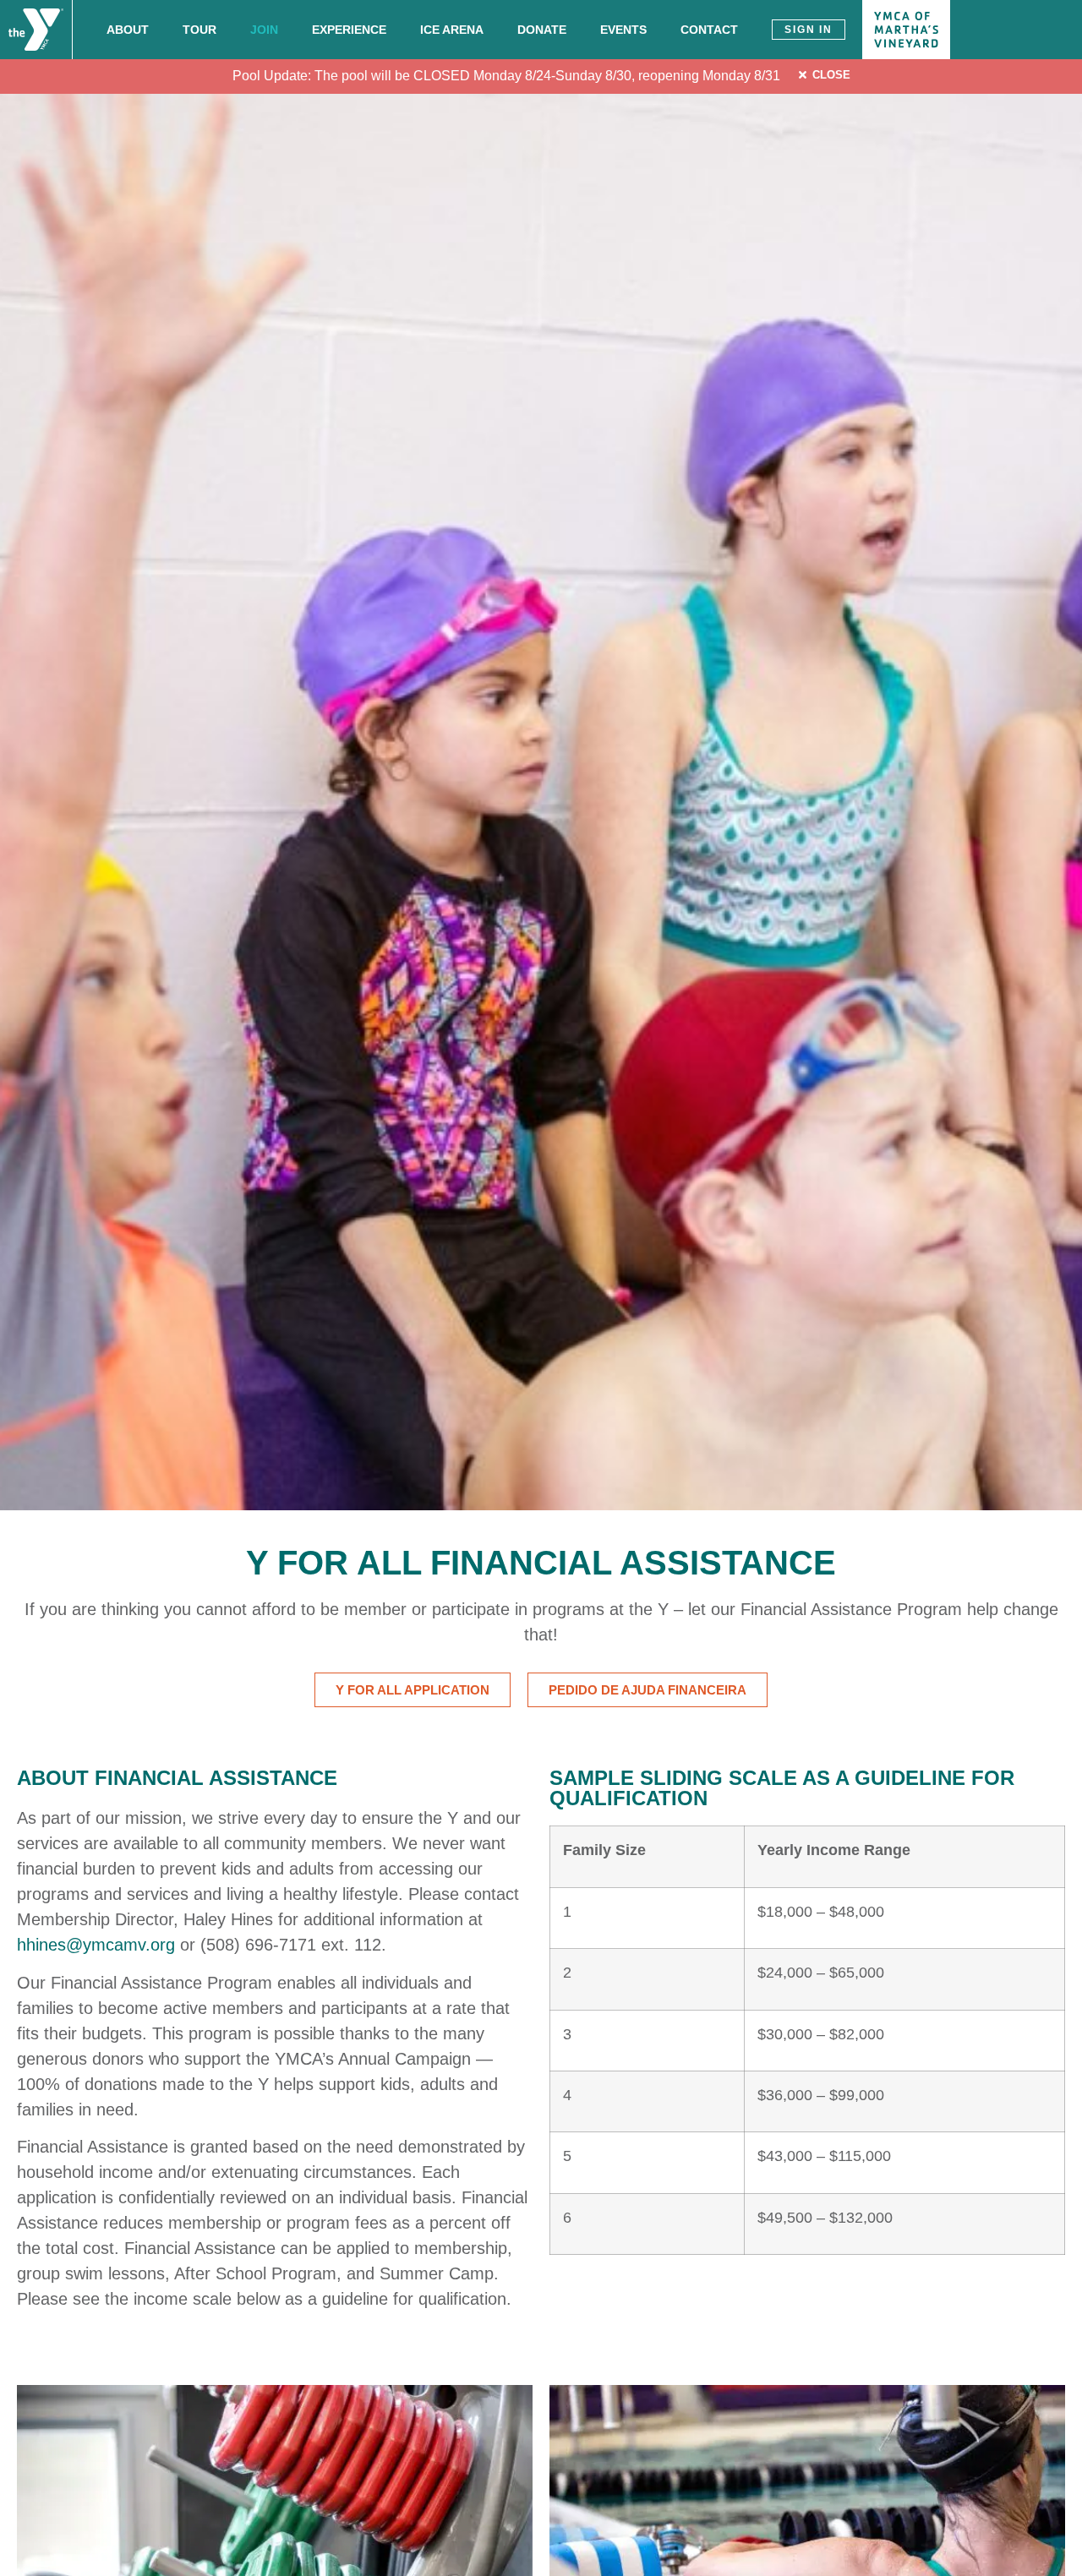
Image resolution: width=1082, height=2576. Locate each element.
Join (264, 30)
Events (623, 30)
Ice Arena (452, 30)
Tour (199, 30)
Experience (349, 30)
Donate (542, 30)
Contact (709, 30)
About (128, 30)
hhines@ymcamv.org (96, 1945)
